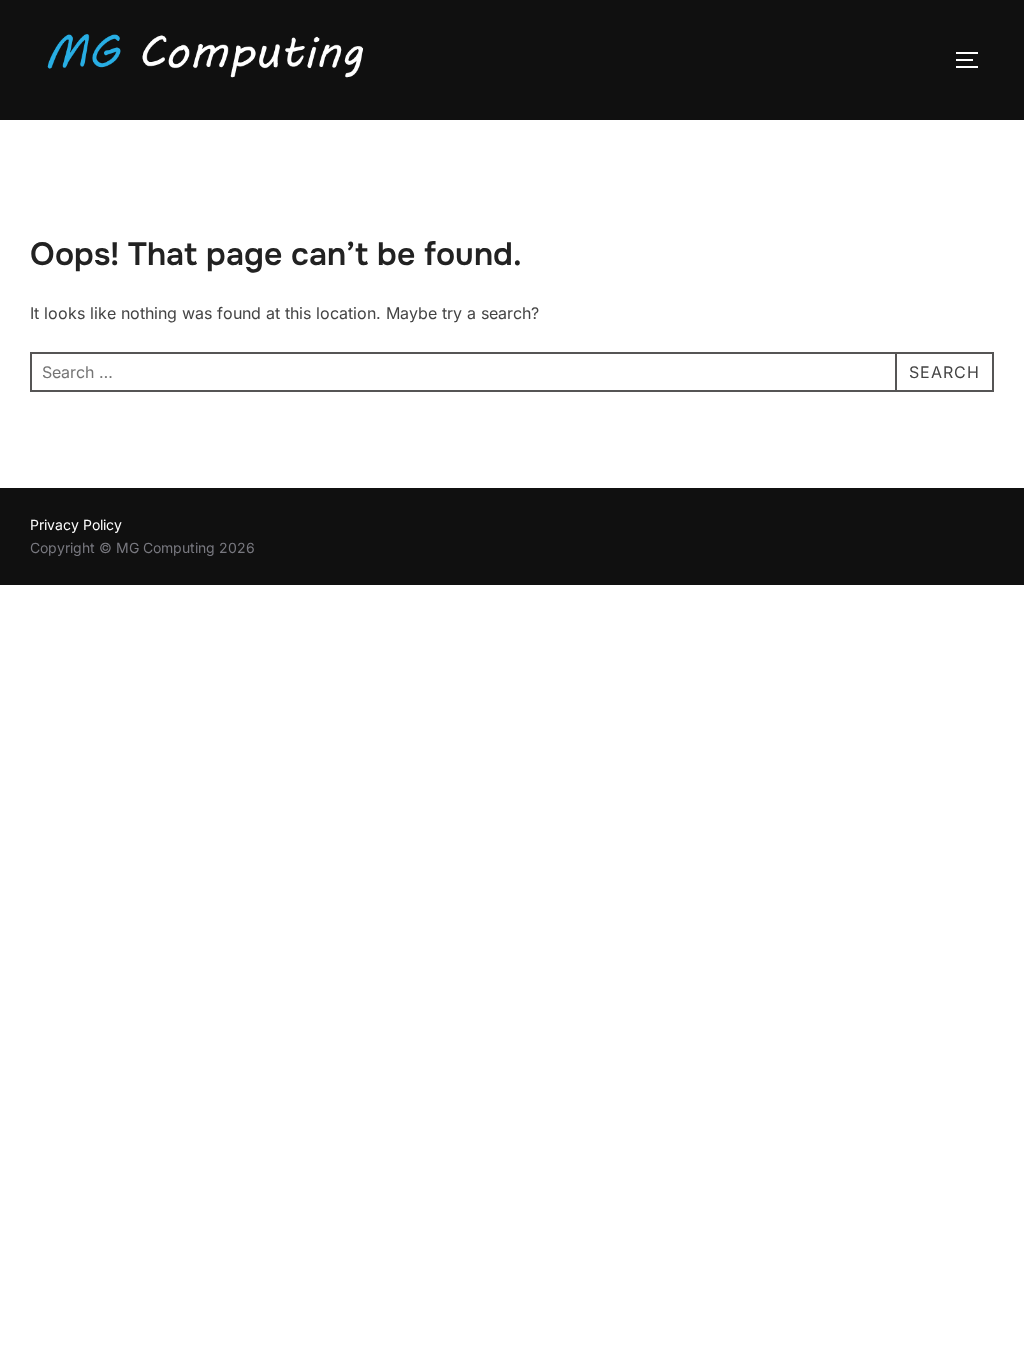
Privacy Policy (76, 524)
